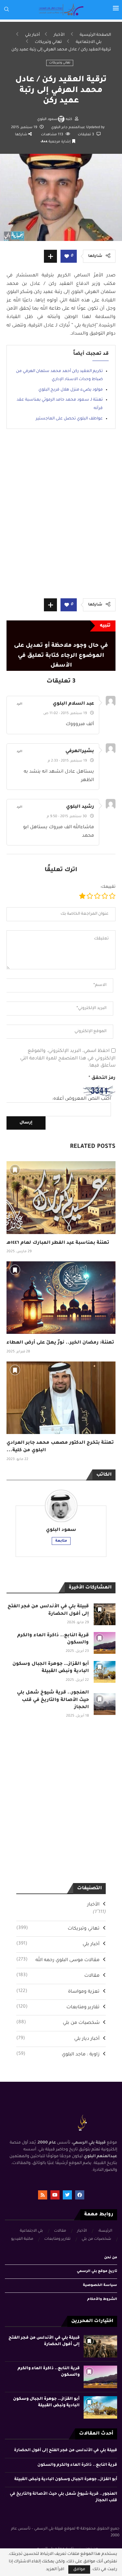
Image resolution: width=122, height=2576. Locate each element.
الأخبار (59, 35)
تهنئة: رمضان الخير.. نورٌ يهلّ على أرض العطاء (60, 1343)
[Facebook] (80, 2195)
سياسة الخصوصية (100, 2285)
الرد (20, 704)
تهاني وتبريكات (48, 42)
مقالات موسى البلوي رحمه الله (58, 1960)
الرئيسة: (105, 2231)
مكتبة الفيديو (22, 2239)
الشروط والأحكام (102, 2299)
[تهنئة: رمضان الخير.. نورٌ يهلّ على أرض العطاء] (61, 1298)
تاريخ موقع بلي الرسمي (97, 2271)
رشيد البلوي (80, 807)
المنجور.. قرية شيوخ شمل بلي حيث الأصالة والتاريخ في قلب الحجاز (53, 1700)
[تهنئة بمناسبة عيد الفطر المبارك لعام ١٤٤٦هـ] (61, 1197)
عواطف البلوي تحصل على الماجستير (69, 419)
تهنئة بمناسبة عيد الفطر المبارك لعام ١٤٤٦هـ (58, 1243)
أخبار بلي (32, 35)
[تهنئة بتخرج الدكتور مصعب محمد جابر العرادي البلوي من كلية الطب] (61, 1398)
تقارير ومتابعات (58, 2007)
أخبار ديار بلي (58, 2039)
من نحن (111, 2258)
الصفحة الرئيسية (95, 35)
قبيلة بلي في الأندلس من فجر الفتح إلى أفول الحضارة (66, 2450)
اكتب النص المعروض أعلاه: (81, 1099)
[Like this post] (67, 257)
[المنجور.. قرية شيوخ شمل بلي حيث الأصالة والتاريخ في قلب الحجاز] (105, 1704)
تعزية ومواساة (58, 1992)
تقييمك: (108, 887)
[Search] (7, 10)
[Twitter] (67, 2195)
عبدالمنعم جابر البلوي (69, 127)
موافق (79, 2569)
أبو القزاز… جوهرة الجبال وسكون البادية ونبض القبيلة (66, 2479)
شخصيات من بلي (58, 2023)
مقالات (58, 1976)
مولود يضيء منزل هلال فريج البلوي (71, 390)
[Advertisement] (61, 518)
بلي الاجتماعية (89, 42)
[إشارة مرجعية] (15, 1170)
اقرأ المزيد (55, 2569)
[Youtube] (55, 2195)
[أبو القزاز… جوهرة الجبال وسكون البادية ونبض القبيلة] (105, 1672)
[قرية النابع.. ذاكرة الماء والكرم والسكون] (105, 1643)
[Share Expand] (50, 256)
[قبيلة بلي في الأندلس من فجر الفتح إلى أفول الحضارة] (105, 1614)
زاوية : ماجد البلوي (58, 2054)
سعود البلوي (47, 119)
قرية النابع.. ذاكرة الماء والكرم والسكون (77, 2465)
